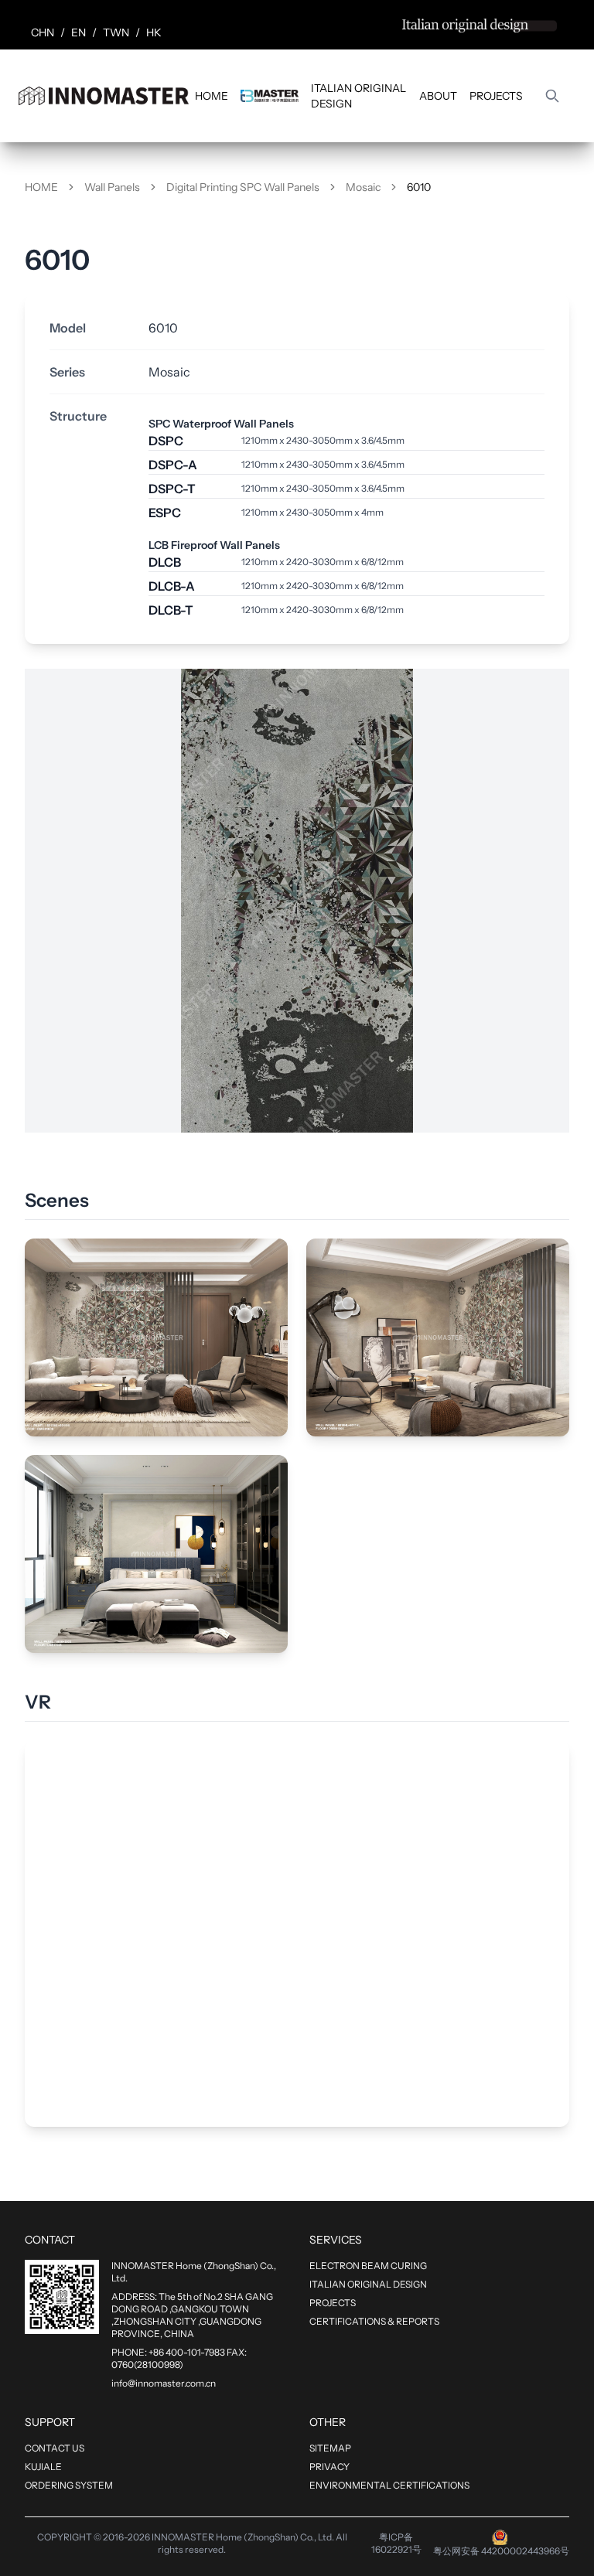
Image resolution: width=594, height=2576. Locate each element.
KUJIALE (43, 2467)
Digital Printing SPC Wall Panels (243, 187)
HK (154, 32)
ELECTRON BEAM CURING (368, 2266)
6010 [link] (419, 187)
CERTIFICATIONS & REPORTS (374, 2321)
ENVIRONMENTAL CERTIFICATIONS (389, 2485)
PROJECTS (496, 96)
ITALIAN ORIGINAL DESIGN (358, 96)
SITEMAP (330, 2448)
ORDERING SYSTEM (69, 2485)
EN (79, 32)
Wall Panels (112, 187)
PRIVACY (329, 2467)
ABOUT (438, 96)
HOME (212, 96)
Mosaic (363, 187)
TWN (116, 32)
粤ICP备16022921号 (396, 2543)
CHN (43, 32)
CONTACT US (55, 2448)
